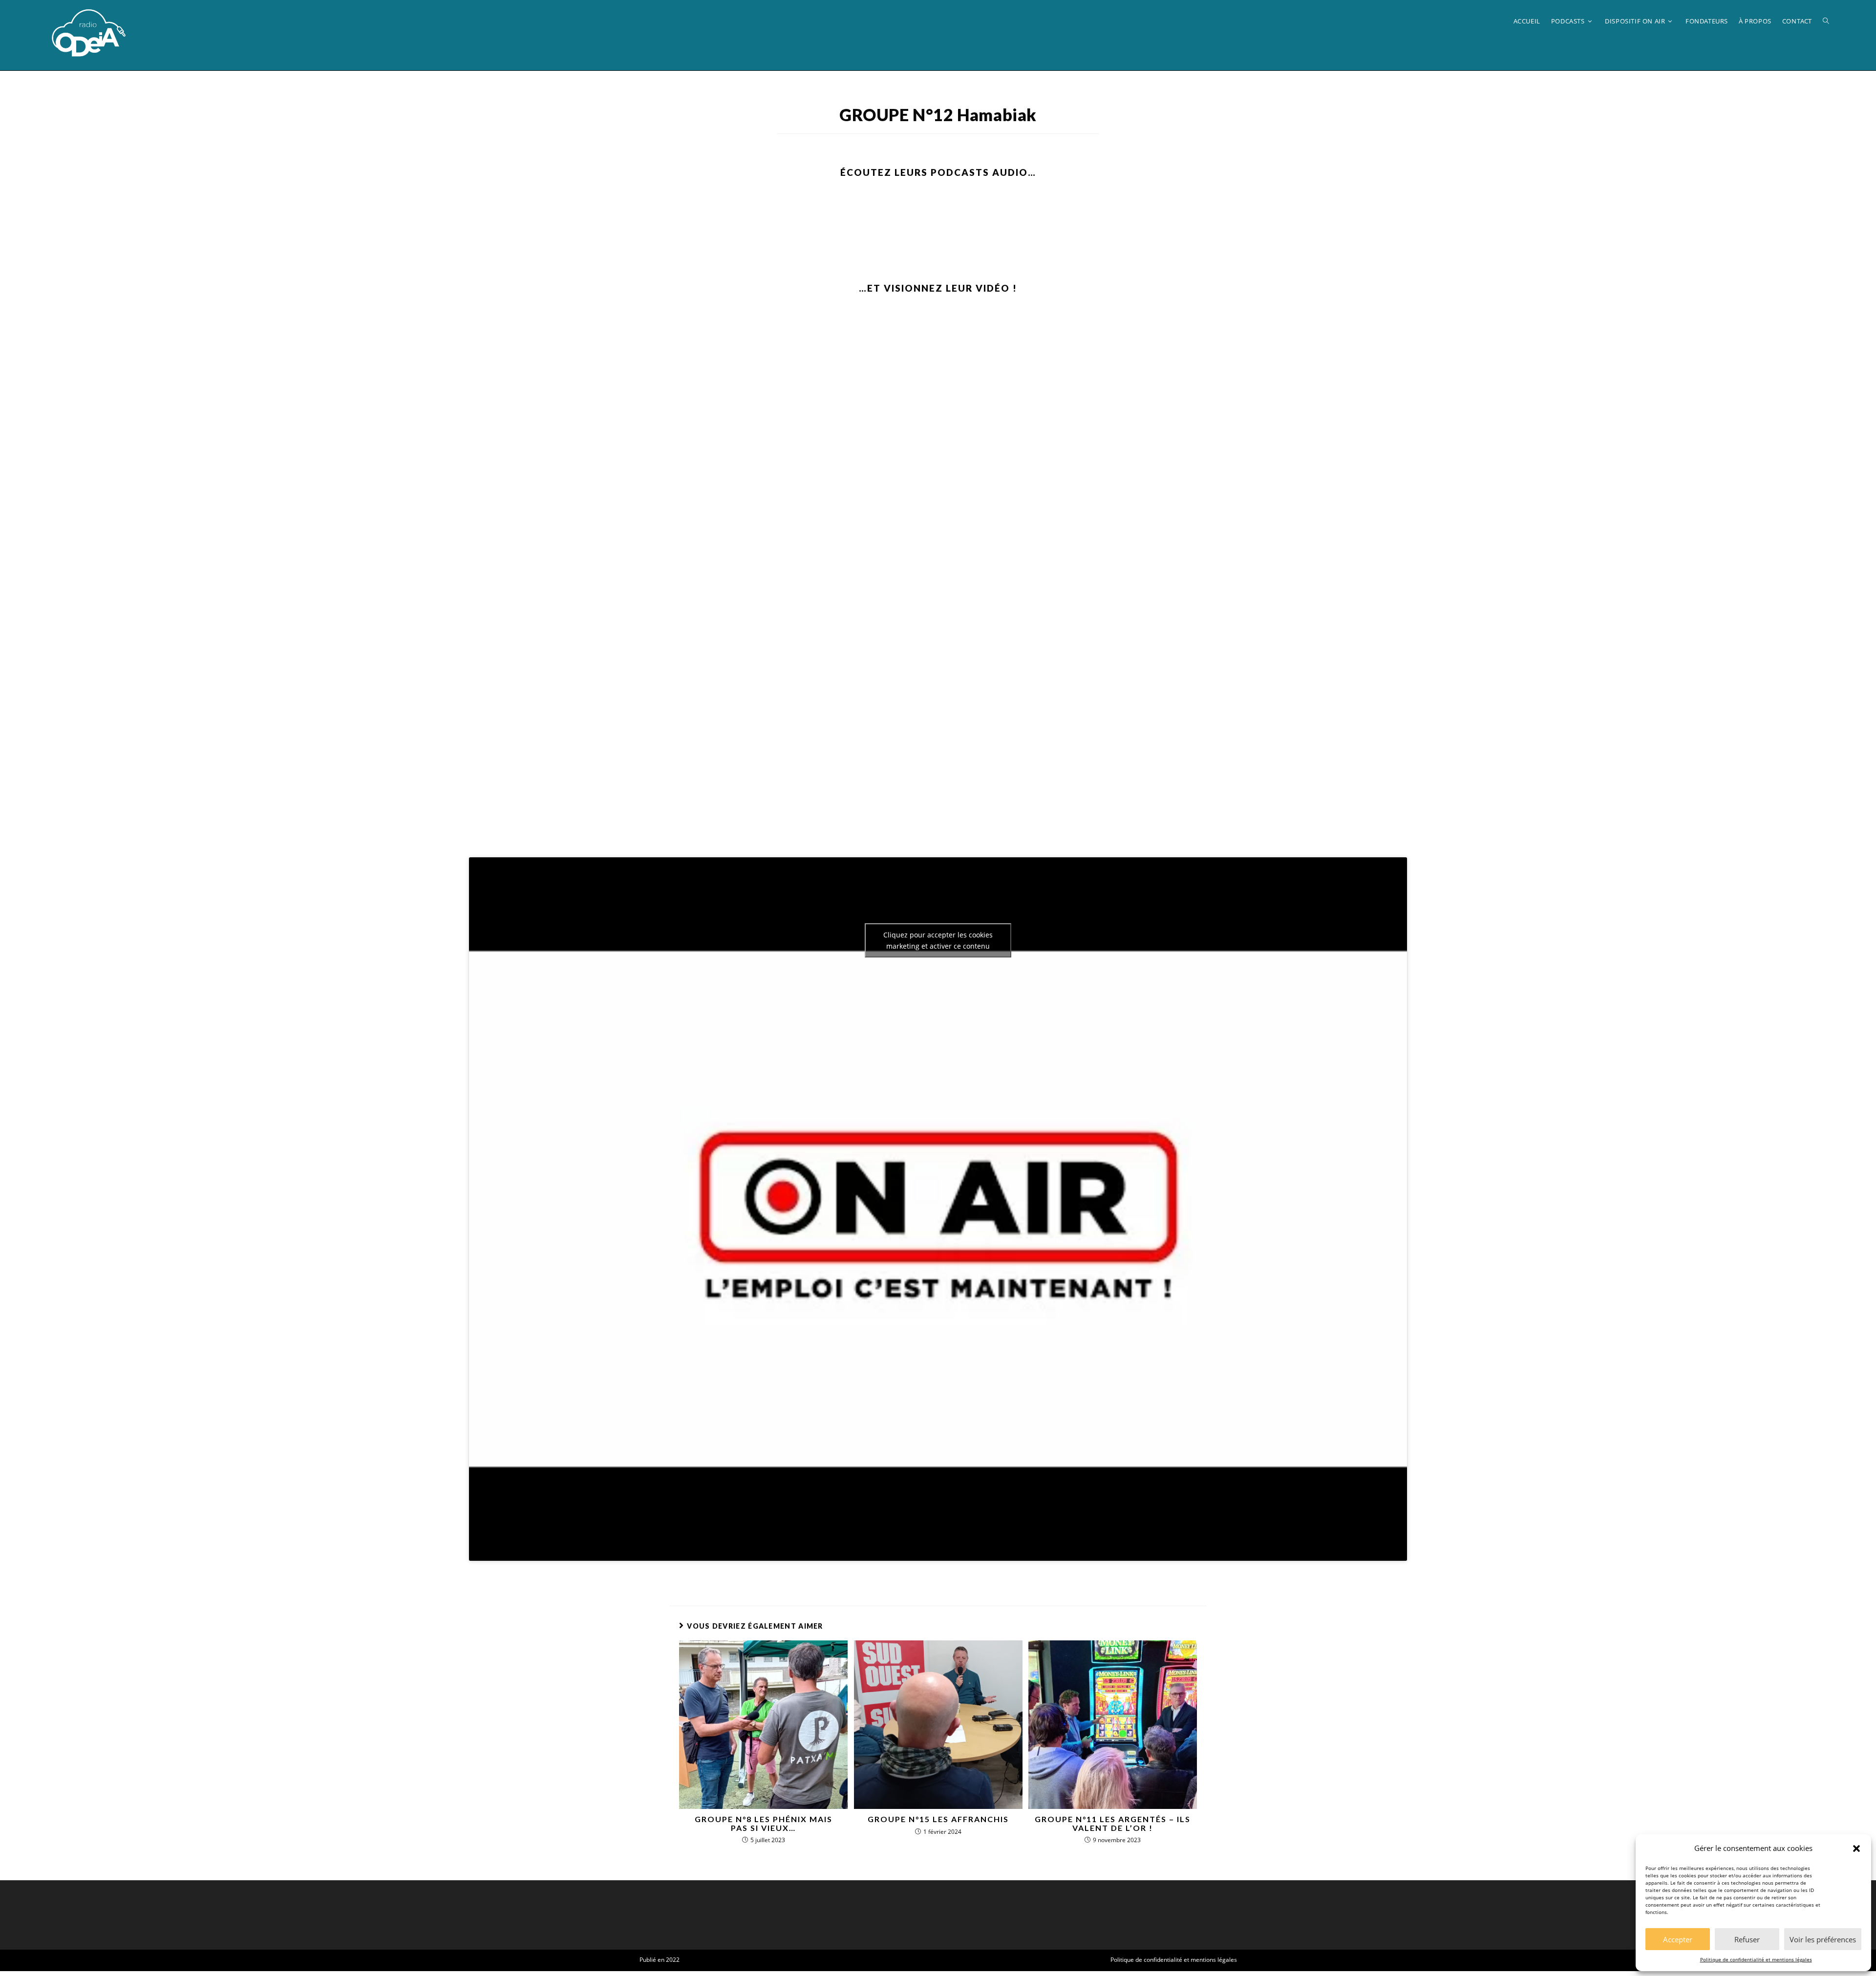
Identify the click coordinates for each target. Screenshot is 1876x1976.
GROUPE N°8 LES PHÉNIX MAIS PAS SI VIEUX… (764, 1823)
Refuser (1747, 1939)
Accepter (1678, 1939)
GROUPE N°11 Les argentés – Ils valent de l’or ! (1113, 1823)
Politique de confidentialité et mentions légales (1756, 1959)
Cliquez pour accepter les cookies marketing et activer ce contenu (938, 940)
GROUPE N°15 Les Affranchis (938, 1819)
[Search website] (1826, 21)
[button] (1856, 1849)
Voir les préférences (1823, 1939)
